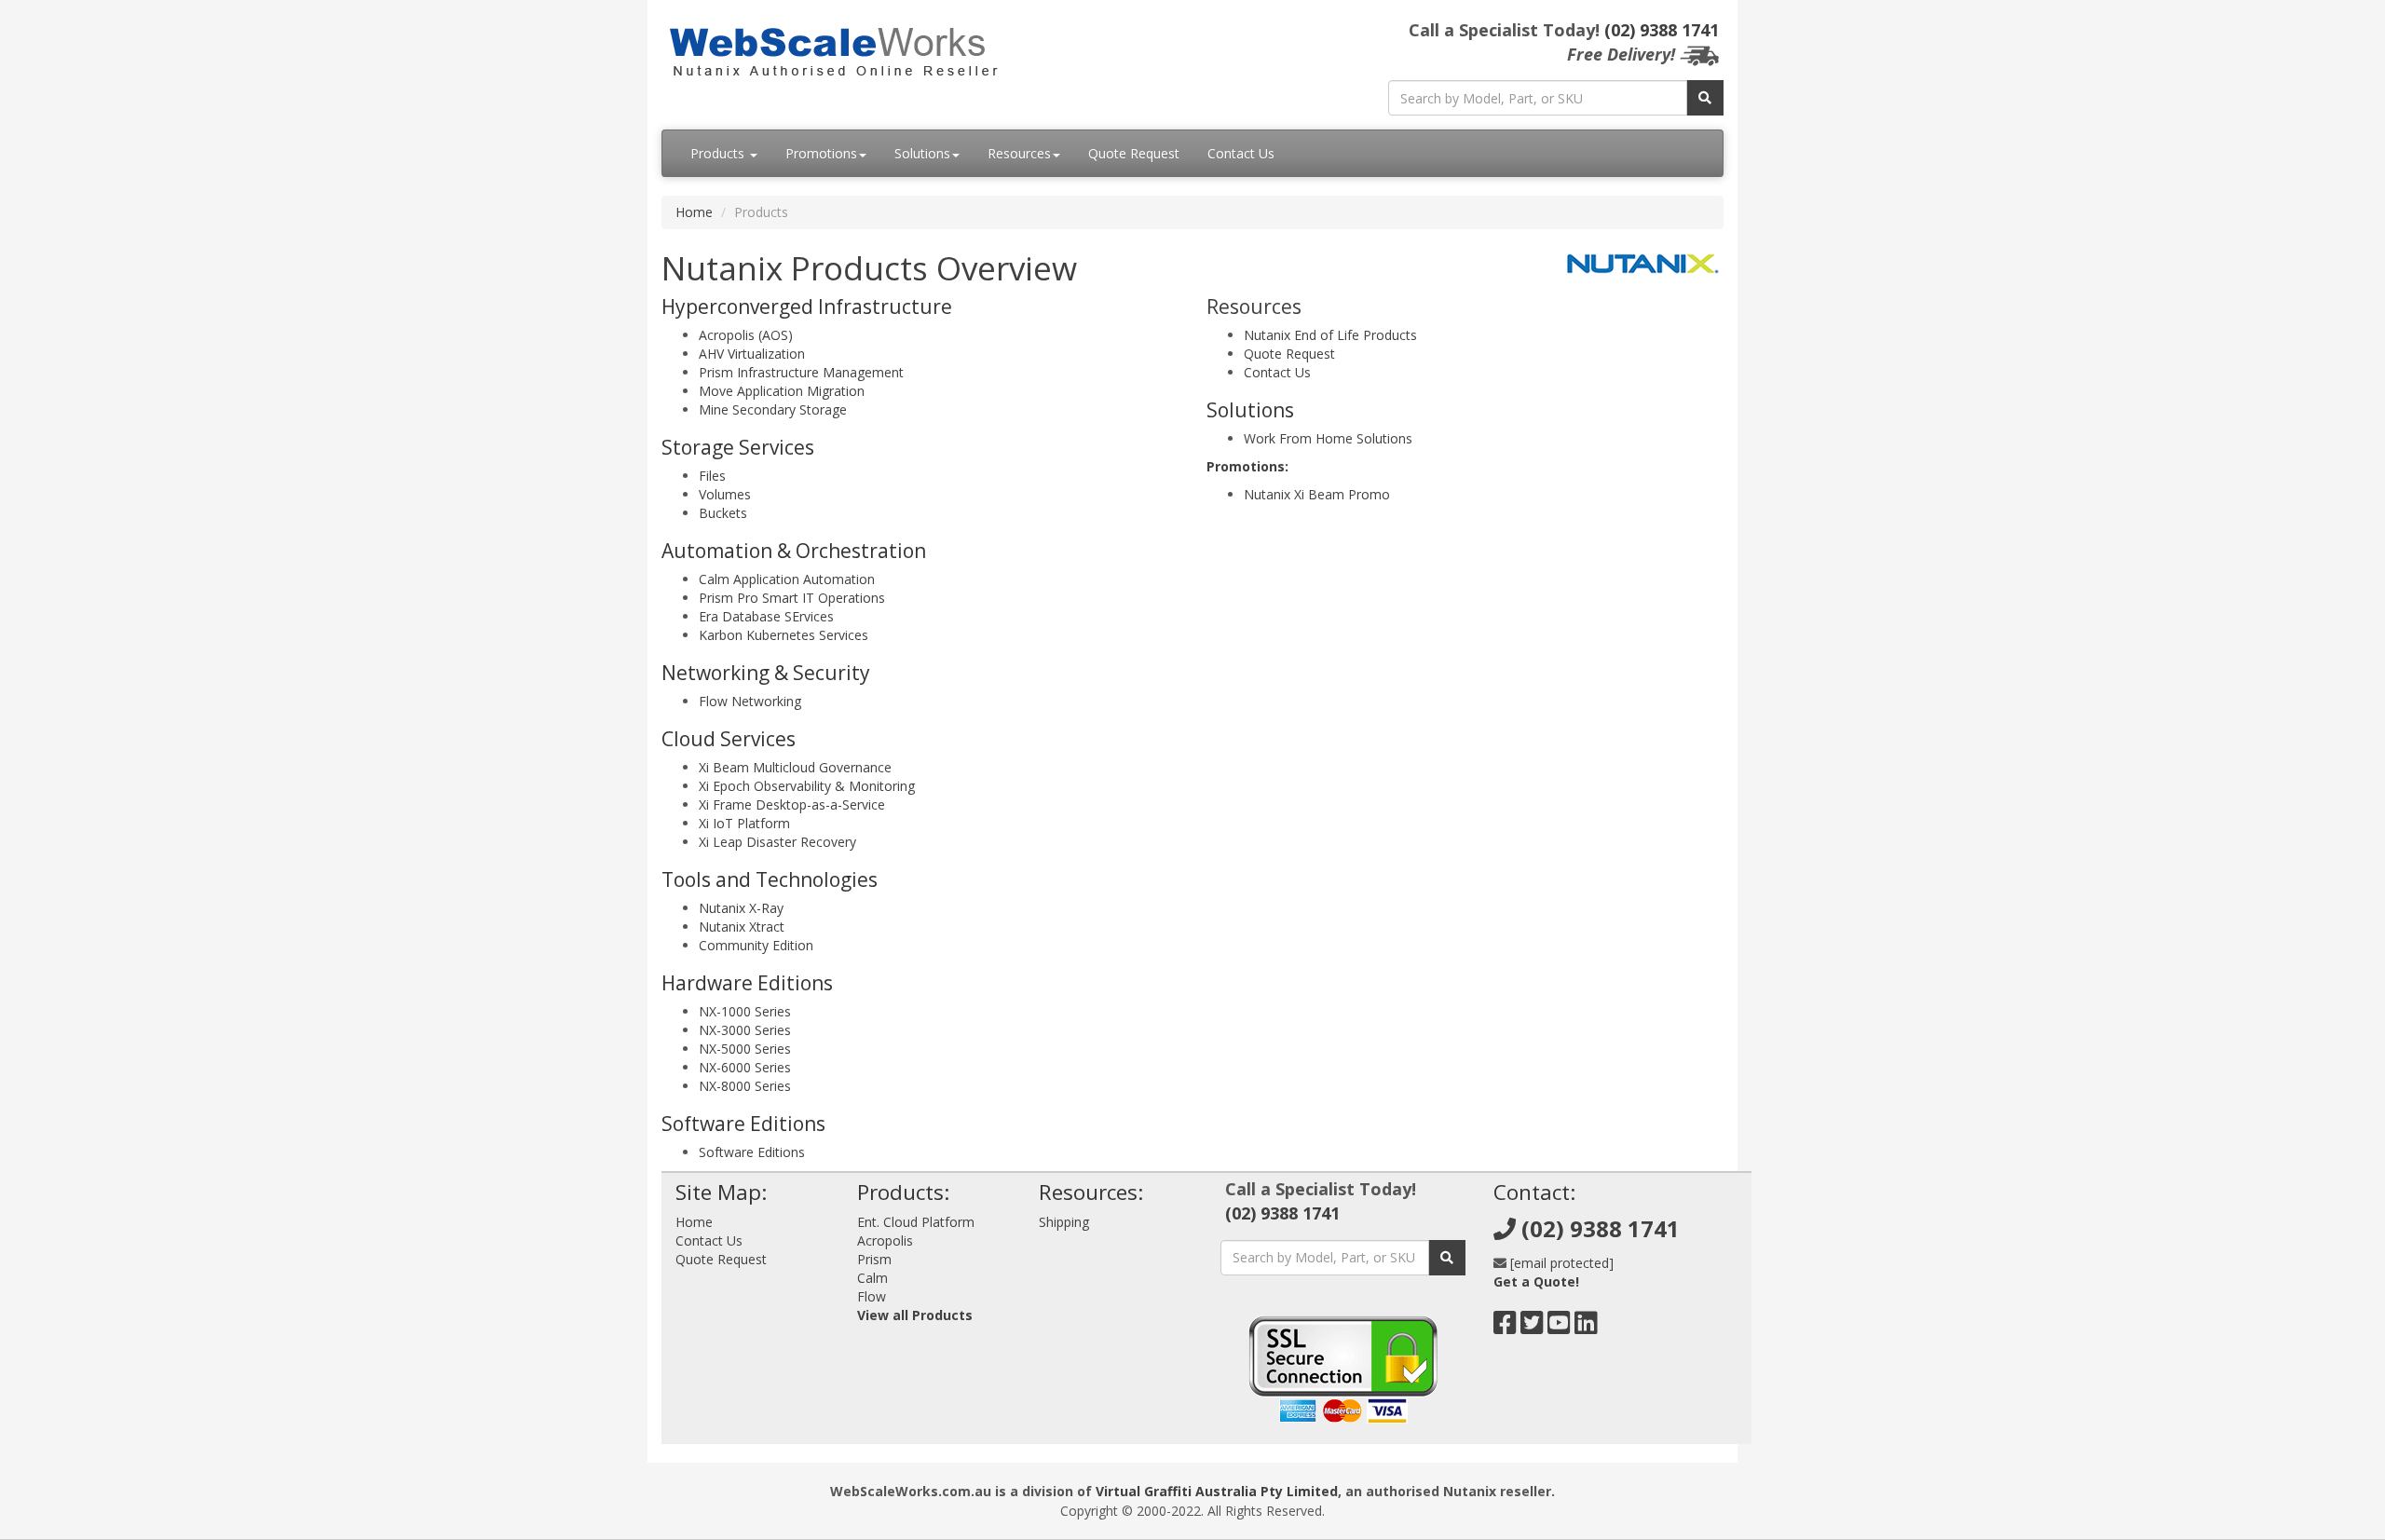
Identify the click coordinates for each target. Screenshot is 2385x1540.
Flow (872, 1296)
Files (712, 476)
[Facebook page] (1505, 1327)
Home (694, 212)
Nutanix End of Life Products (1330, 335)
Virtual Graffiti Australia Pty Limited (1217, 1491)
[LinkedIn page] (1586, 1327)
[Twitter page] (1532, 1327)
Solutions (922, 153)
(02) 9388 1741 (1662, 30)
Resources (1019, 153)
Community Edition (756, 945)
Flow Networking (750, 701)
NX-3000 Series (745, 1030)
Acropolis (885, 1240)
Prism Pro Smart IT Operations (792, 598)
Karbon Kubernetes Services (784, 635)
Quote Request (1134, 153)
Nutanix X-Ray (741, 908)
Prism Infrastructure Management (801, 372)
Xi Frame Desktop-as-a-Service (792, 804)
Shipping (1064, 1222)
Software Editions (752, 1152)
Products (719, 153)
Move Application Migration (782, 391)
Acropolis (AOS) (746, 335)
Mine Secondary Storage (773, 409)
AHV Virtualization (752, 354)
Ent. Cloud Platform (916, 1222)
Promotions (821, 153)
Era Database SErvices (766, 616)
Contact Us (1241, 153)
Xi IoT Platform (744, 823)
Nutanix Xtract (742, 927)
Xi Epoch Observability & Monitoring (807, 786)
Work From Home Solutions (1328, 438)
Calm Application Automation (787, 579)
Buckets (723, 513)
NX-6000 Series (745, 1067)
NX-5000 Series (745, 1049)
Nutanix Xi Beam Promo (1317, 494)
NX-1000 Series (745, 1011)
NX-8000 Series (745, 1086)
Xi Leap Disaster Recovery (777, 842)
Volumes (725, 494)
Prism (874, 1259)
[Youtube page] (1559, 1327)
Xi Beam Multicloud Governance (795, 767)
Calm (872, 1278)
